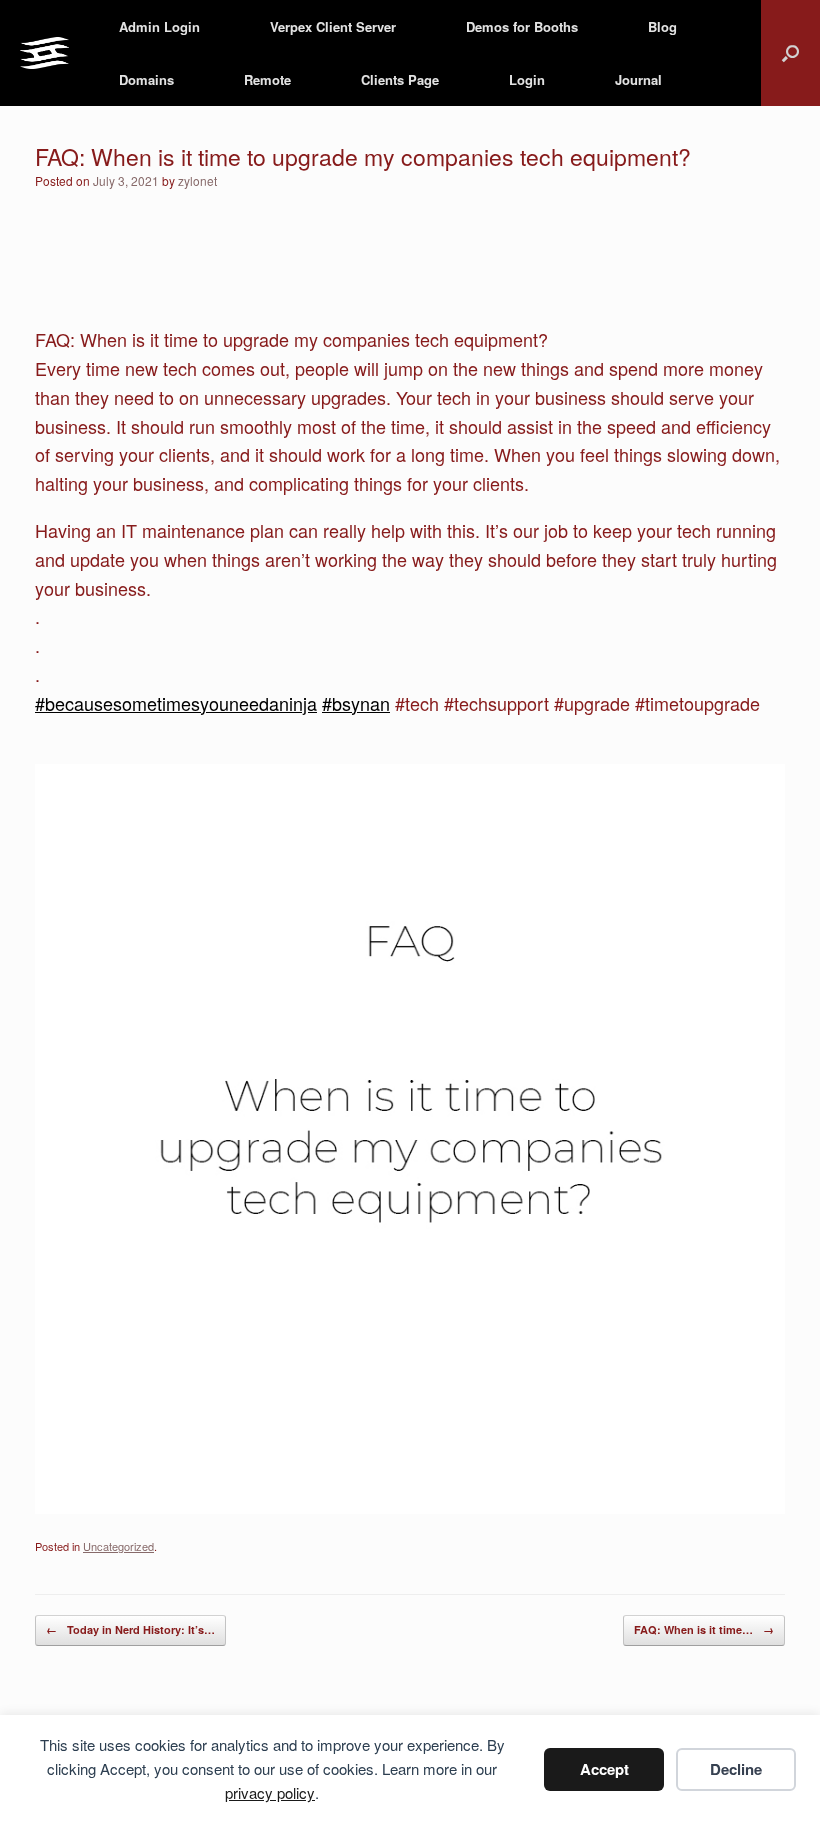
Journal (638, 79)
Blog (662, 26)
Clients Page (400, 79)
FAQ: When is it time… (704, 1629)
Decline (736, 1769)
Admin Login (159, 26)
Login (527, 79)
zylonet (197, 180)
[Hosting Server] (44, 53)
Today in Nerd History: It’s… (130, 1629)
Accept (604, 1769)
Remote (267, 79)
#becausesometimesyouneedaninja (176, 703)
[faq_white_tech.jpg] (410, 1506)
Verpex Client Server (333, 26)
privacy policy (270, 1792)
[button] (790, 53)
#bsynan (356, 703)
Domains (146, 79)
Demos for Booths (522, 26)
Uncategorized (118, 1546)
